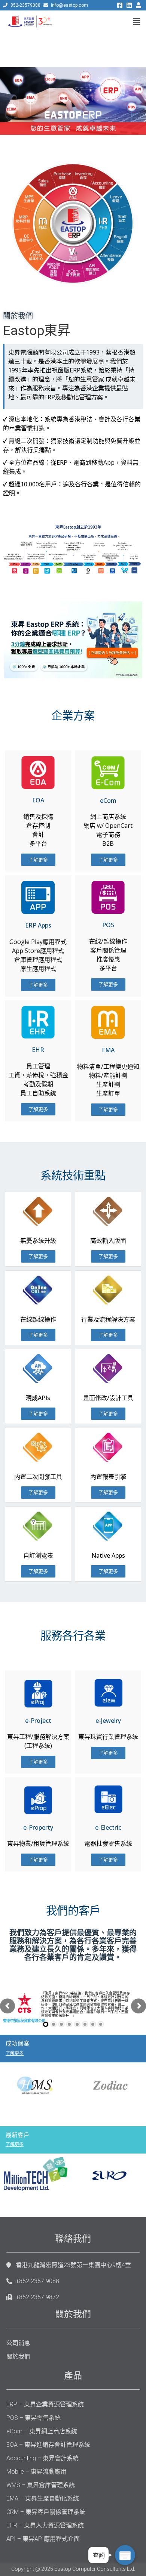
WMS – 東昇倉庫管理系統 (41, 2485)
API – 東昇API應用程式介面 (43, 2539)
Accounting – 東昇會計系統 (42, 2458)
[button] (38, 860)
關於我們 (18, 2357)
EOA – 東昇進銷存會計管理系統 (48, 2445)
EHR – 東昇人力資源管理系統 (45, 2525)
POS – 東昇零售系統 (34, 2418)
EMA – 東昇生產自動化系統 (43, 2498)
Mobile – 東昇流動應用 (36, 2472)
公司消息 (18, 2343)
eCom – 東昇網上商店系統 (42, 2431)
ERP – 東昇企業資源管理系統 (45, 2404)
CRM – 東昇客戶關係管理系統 (46, 2512)
